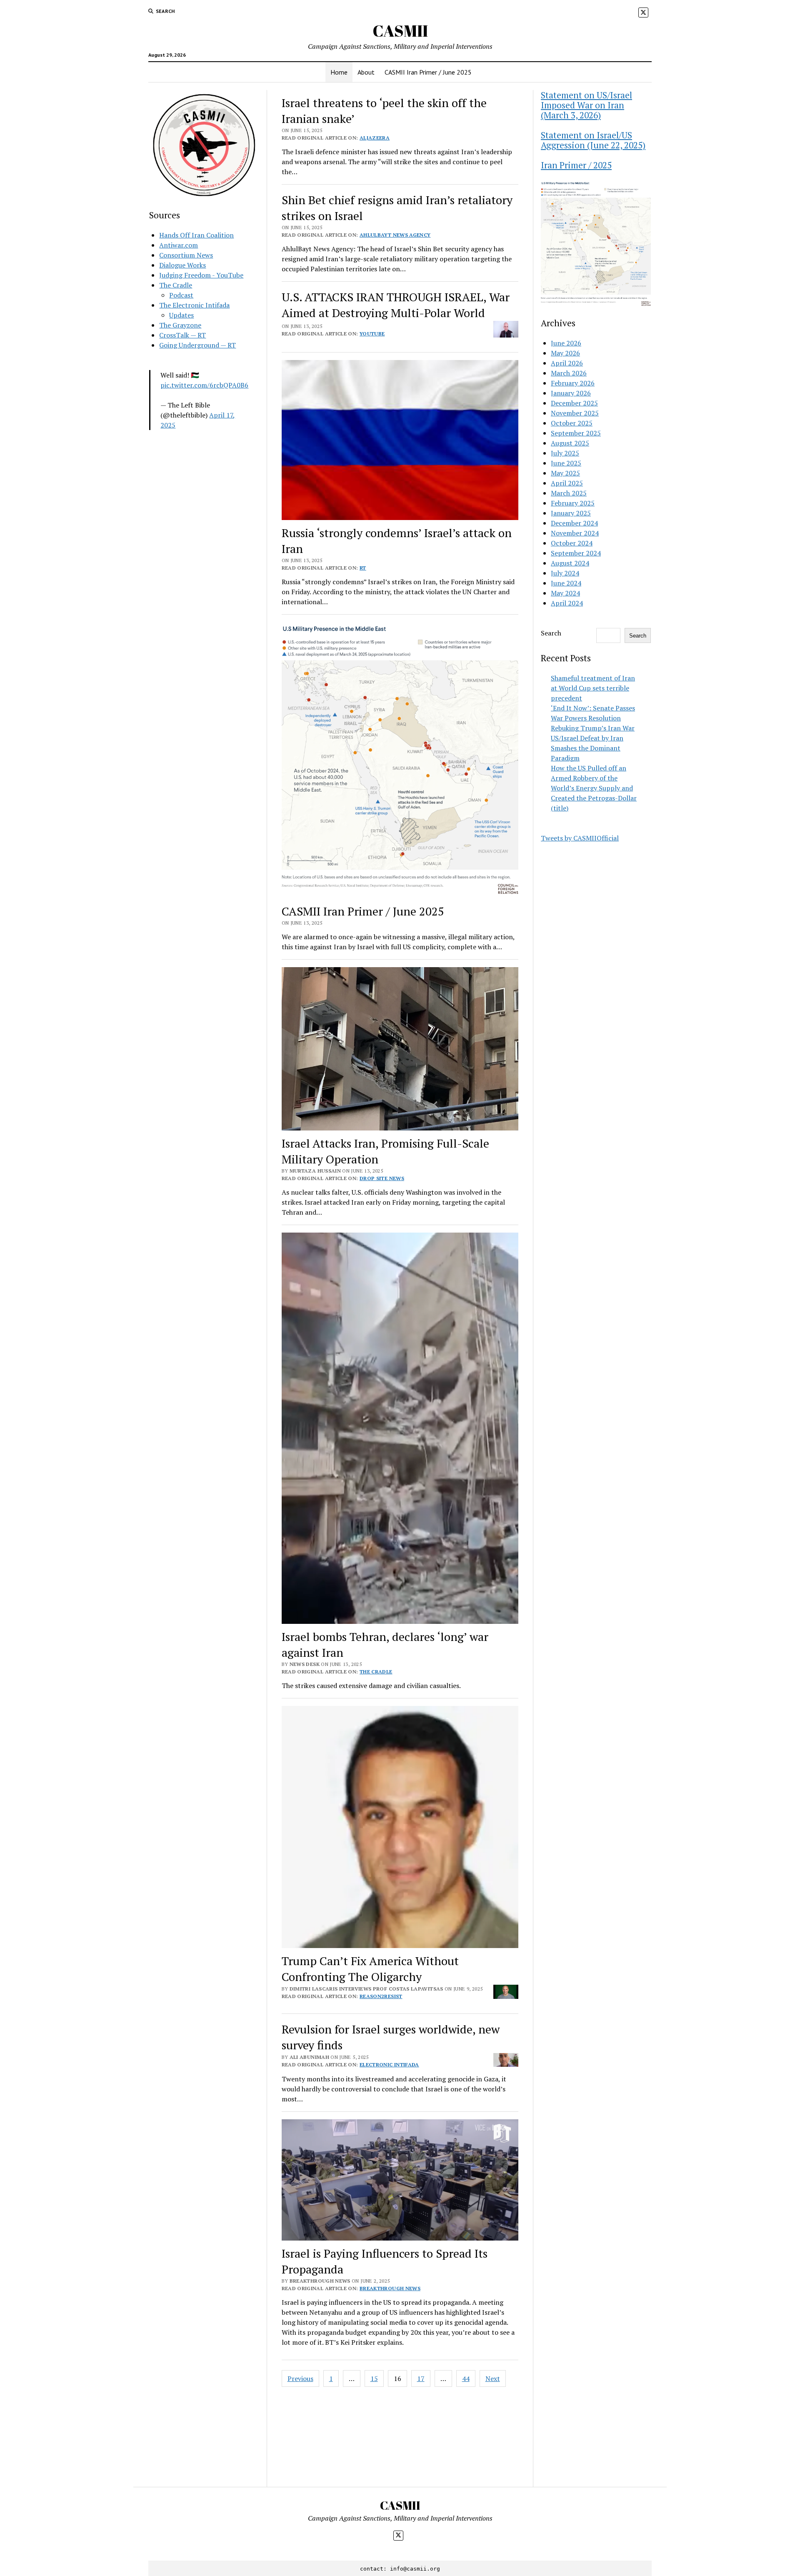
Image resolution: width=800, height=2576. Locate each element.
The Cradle (176, 285)
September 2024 (576, 553)
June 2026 (566, 343)
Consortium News (186, 255)
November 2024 (575, 533)
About (366, 72)
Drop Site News (382, 1178)
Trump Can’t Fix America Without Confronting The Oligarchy (370, 1969)
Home (339, 72)
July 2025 (565, 453)
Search (551, 633)
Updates (181, 315)
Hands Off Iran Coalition (196, 235)
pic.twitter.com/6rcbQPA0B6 (204, 385)
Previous (300, 2378)
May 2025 (565, 473)
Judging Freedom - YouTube (201, 275)
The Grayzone (180, 325)
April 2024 (567, 603)
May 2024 (565, 593)
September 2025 (576, 433)
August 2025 (570, 443)
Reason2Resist (381, 1996)
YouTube (372, 334)
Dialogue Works (182, 265)
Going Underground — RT (197, 345)
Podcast (181, 295)
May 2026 (565, 353)
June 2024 (566, 583)
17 (421, 2378)
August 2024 (570, 563)
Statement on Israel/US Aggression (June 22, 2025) (593, 140)
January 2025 (571, 513)
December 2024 (574, 523)
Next (493, 2378)
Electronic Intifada (389, 2065)
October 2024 (572, 543)
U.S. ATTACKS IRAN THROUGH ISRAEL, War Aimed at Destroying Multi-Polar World (396, 305)
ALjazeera (375, 138)
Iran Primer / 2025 (576, 165)
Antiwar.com (179, 245)
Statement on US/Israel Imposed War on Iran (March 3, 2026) (586, 105)
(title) (560, 808)
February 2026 (573, 383)
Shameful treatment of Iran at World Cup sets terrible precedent (593, 688)
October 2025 (572, 423)
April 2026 (567, 363)
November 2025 (575, 413)
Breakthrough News (390, 2288)
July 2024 (565, 573)
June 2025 (566, 463)
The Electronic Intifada (194, 305)
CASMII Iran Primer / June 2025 (428, 72)
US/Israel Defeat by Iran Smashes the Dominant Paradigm (587, 748)
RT (363, 568)
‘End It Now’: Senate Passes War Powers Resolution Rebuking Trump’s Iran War (593, 718)
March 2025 (569, 493)
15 (374, 2378)
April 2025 (567, 483)
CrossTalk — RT (182, 335)
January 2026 (571, 393)
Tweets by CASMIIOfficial (580, 838)
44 (466, 2378)
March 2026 (569, 373)
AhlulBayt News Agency (395, 235)
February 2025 (573, 503)
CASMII (400, 31)
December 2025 (574, 403)
